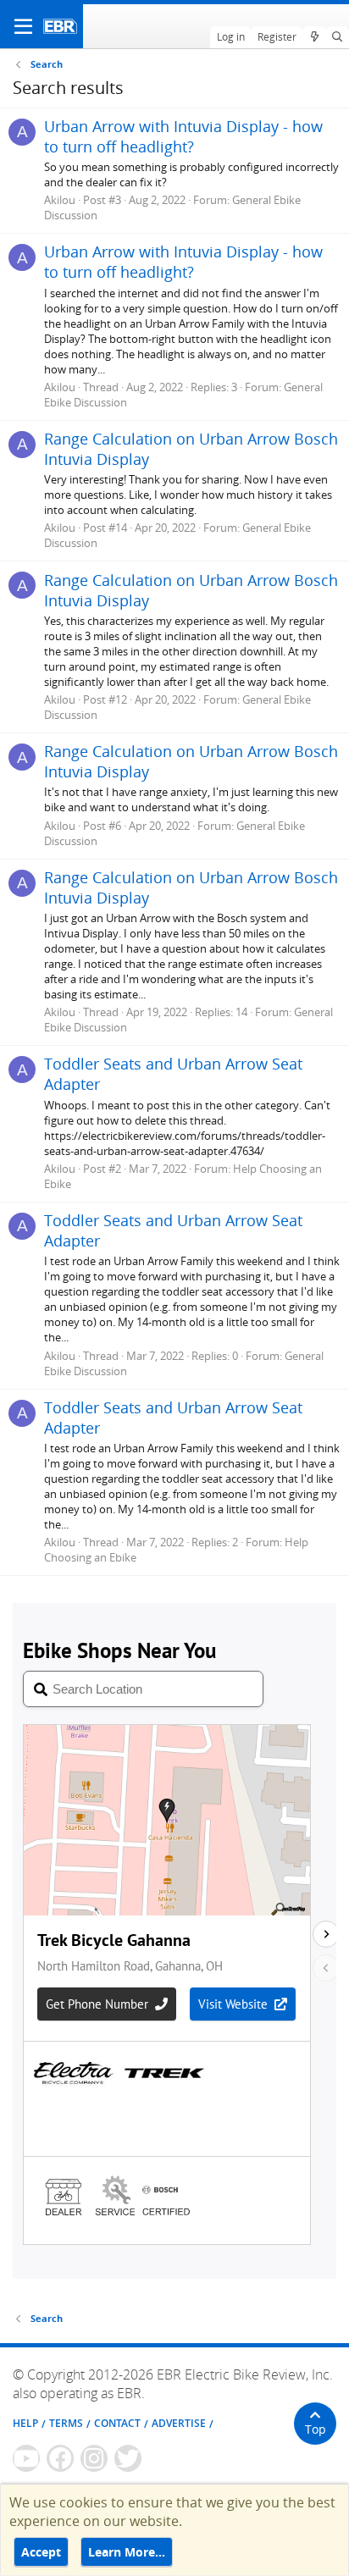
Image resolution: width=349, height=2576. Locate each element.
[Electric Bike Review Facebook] (60, 2458)
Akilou (60, 200)
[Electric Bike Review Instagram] (94, 2458)
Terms (66, 2423)
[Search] (338, 37)
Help (25, 2423)
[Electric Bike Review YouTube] (26, 2458)
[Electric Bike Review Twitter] (128, 2458)
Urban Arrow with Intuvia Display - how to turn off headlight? (183, 136)
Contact (117, 2423)
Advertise (179, 2423)
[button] (23, 26)
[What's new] (314, 37)
